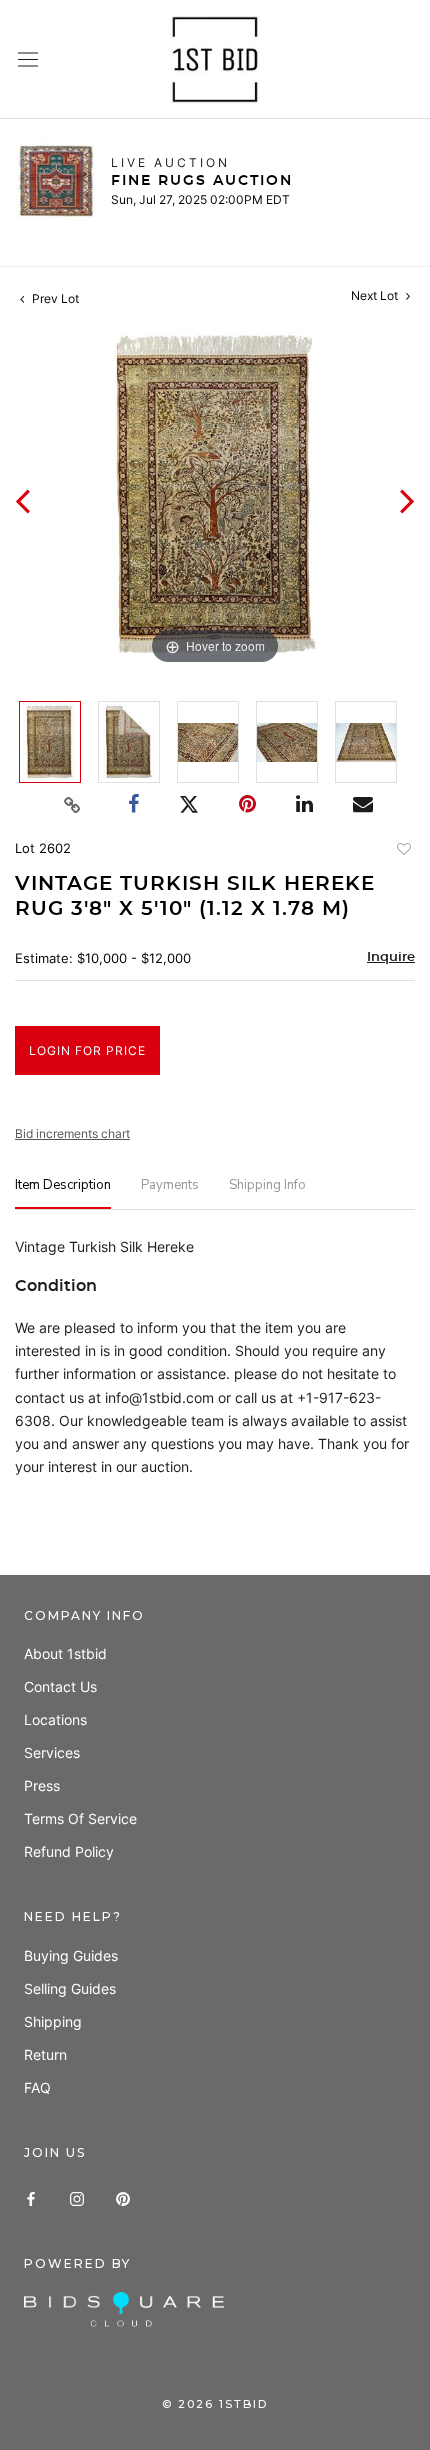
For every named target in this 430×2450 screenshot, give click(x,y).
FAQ (37, 2087)
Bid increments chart (72, 1133)
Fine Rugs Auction (202, 181)
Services (52, 1752)
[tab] (63, 1193)
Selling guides (70, 1988)
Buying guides (71, 1955)
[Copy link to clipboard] (73, 805)
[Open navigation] (28, 59)
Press (42, 1785)
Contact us (60, 1686)
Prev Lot (54, 298)
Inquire (391, 957)
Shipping (53, 2021)
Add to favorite (403, 851)
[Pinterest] (123, 2197)
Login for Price (87, 1050)
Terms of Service (80, 1818)
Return (45, 2054)
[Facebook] (31, 2197)
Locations (55, 1719)
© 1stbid (215, 2404)
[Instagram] (77, 2197)
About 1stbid (65, 1653)
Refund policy (69, 1851)
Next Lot (376, 295)
